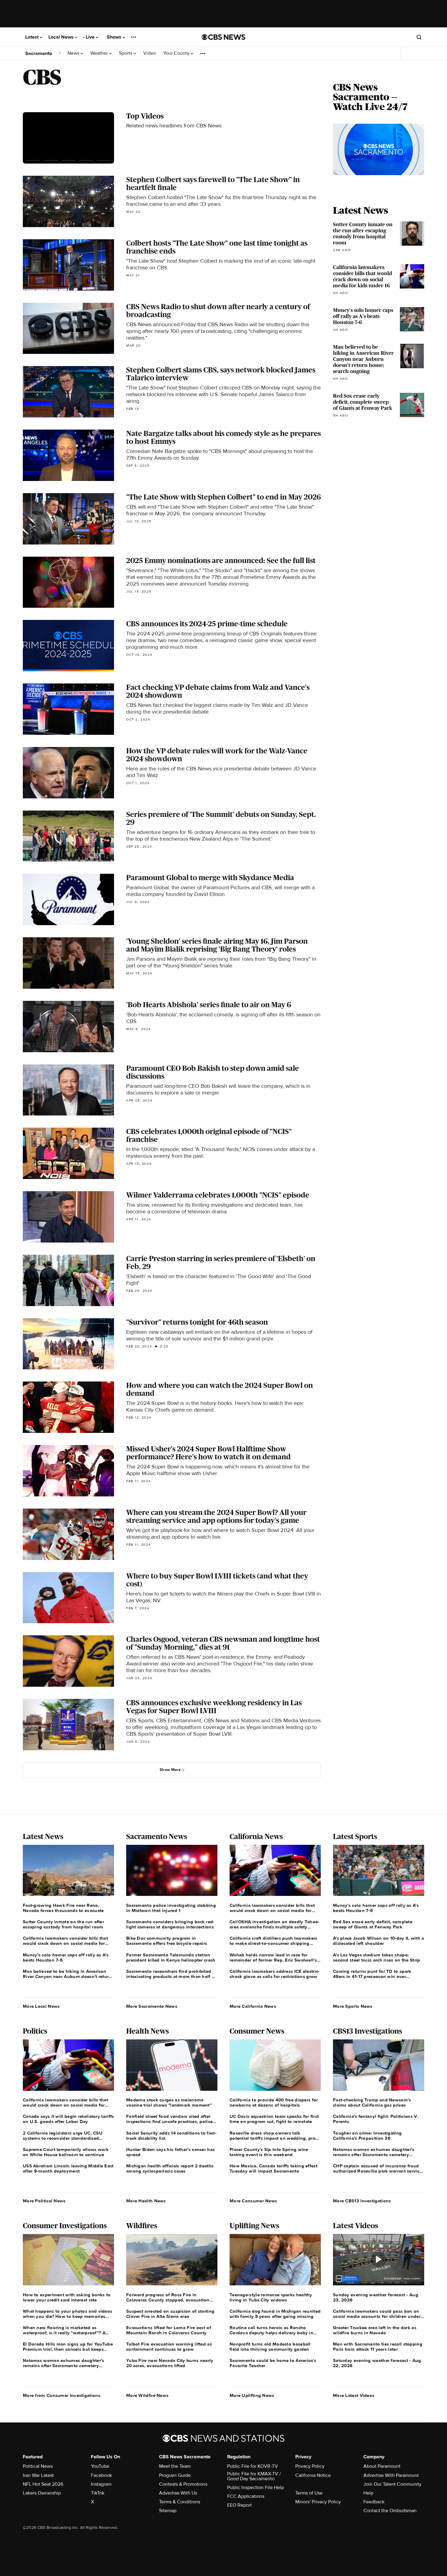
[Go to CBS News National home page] (223, 37)
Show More (170, 1770)
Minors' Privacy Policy (318, 2502)
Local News (62, 37)
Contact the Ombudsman (390, 2511)
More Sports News (353, 2006)
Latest (33, 37)
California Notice (313, 2475)
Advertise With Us (178, 2493)
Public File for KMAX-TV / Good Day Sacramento (254, 2476)
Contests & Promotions (183, 2484)
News (74, 53)
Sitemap (168, 2511)
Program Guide (175, 2475)
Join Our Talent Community (392, 2484)
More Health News (146, 2201)
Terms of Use (309, 2493)
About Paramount (382, 2466)
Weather (100, 53)
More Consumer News (253, 2201)
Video (150, 53)
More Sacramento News (152, 2006)
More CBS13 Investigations (362, 2201)
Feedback (374, 2502)
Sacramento (39, 54)
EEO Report (239, 2505)
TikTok (98, 2493)
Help (368, 2493)
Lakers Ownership (42, 2493)
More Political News (44, 2201)
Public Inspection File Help (256, 2488)
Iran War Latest (38, 2475)
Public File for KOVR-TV (253, 2466)
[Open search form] (419, 37)
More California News (253, 2006)
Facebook (101, 2475)
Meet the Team (175, 2466)
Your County (177, 53)
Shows (115, 37)
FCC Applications (246, 2496)
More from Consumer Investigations (62, 2395)
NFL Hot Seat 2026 (43, 2484)
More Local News (41, 2006)
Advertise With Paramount (391, 2475)
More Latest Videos (354, 2395)
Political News (38, 2466)
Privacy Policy (310, 2466)
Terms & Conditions (180, 2502)
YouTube (100, 2466)
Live (91, 37)
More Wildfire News (147, 2395)
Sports (126, 53)
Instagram (101, 2484)
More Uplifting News (252, 2395)
